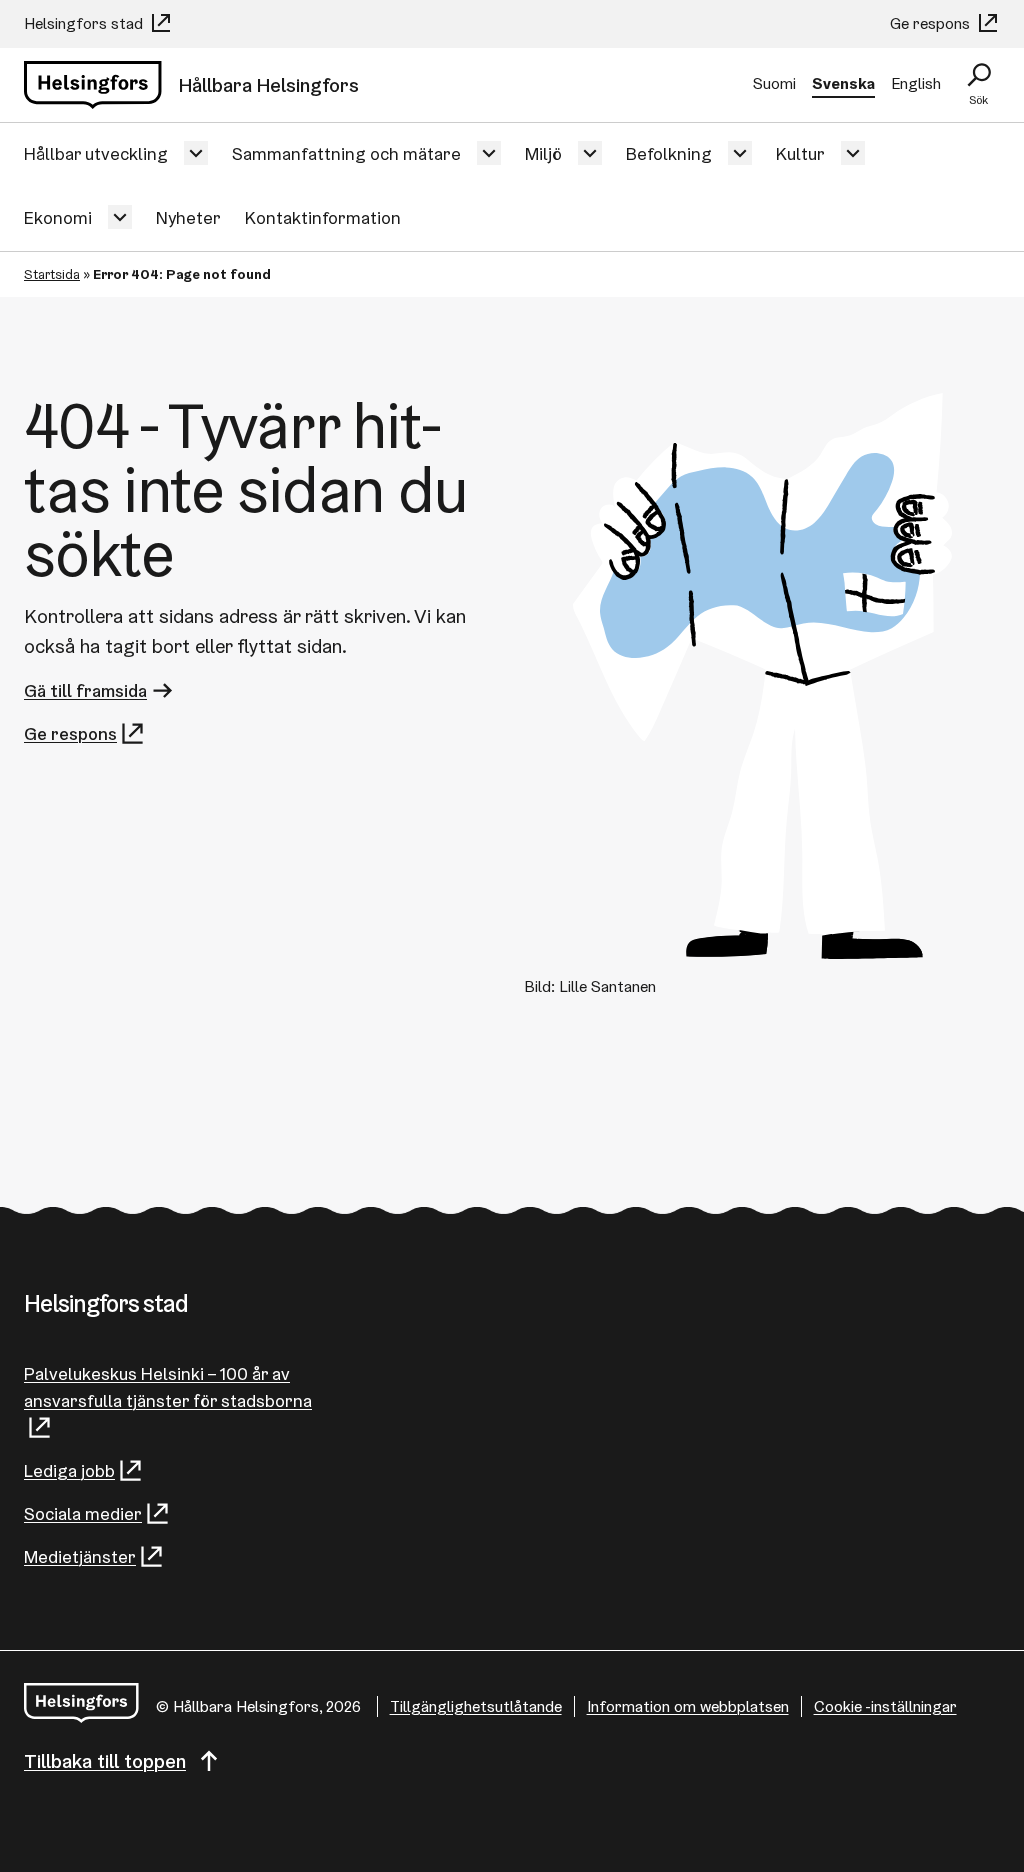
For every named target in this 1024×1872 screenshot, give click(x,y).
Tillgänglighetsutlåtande (476, 1706)
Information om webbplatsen (688, 1706)
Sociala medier (83, 1513)
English (916, 83)
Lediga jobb (69, 1470)
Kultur (800, 153)
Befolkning (669, 153)
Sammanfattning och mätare (346, 153)
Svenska (843, 83)
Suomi (774, 83)
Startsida (52, 274)
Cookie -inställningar (885, 1706)
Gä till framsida (85, 690)
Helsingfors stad (85, 23)
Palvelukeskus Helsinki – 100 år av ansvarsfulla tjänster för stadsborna (168, 1387)
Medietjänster (80, 1556)
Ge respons (932, 23)
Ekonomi (58, 217)
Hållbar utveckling (96, 153)
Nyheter (188, 217)
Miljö (543, 153)
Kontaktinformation (323, 217)
